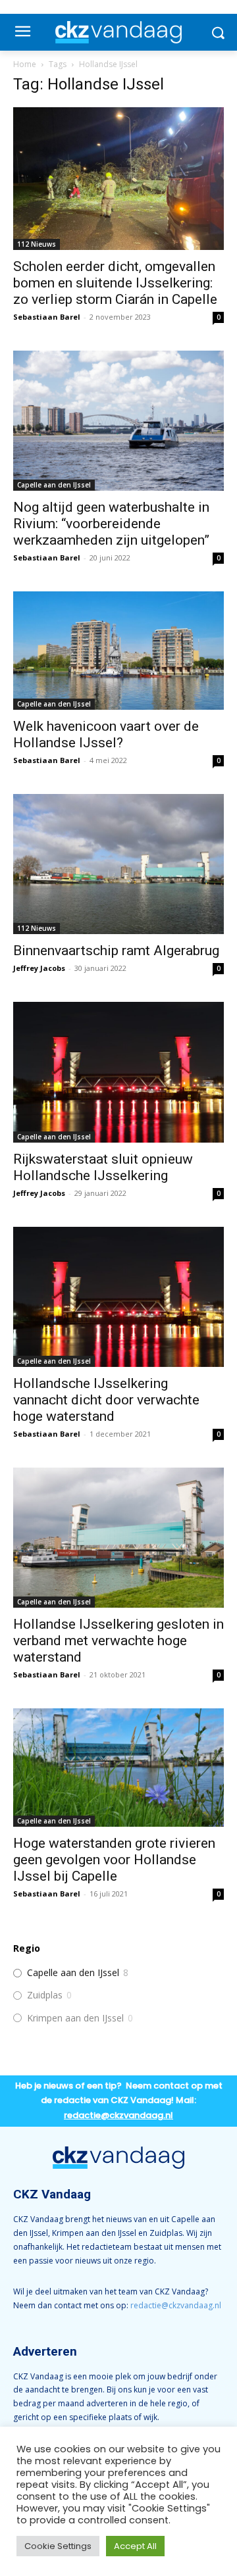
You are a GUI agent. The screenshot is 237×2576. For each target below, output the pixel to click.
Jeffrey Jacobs (39, 968)
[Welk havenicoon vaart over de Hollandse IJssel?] (118, 651)
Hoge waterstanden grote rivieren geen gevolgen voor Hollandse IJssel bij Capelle (114, 1860)
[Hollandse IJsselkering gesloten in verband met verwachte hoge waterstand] (118, 1538)
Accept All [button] (135, 2546)
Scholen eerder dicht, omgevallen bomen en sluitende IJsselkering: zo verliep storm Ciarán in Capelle (115, 283)
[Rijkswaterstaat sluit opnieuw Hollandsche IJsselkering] (118, 1072)
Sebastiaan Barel (47, 317)
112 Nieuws (37, 244)
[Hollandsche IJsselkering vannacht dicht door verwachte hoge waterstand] (118, 1297)
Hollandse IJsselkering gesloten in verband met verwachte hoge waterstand (118, 1641)
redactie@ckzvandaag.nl (176, 2305)
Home (25, 64)
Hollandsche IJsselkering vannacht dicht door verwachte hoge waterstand (106, 1400)
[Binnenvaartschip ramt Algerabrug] (118, 864)
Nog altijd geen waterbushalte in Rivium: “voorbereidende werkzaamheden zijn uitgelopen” (111, 524)
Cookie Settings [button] (58, 2546)
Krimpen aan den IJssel (75, 2018)
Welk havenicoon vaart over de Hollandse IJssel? (106, 734)
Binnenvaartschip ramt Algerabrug (116, 951)
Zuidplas (45, 1995)
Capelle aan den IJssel (54, 485)
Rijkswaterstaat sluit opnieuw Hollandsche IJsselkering (103, 1167)
